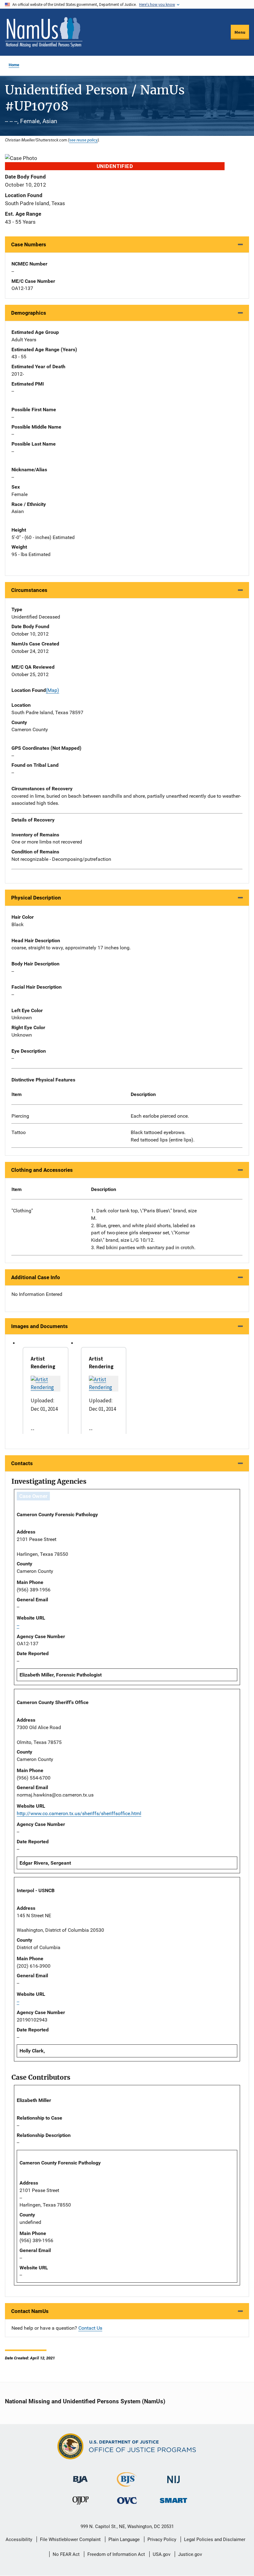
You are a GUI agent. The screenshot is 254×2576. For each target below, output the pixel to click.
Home (14, 65)
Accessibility (19, 2539)
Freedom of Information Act (116, 2554)
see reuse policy (83, 140)
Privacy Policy (162, 2539)
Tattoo (19, 1132)
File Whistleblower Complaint (70, 2539)
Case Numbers (29, 244)
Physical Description (36, 898)
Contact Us (90, 2328)
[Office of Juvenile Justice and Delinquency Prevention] (81, 2502)
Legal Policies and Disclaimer (215, 2539)
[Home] (44, 32)
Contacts (22, 1463)
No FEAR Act (66, 2554)
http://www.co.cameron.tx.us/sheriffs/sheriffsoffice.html (79, 1813)
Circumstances (29, 590)
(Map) (53, 690)
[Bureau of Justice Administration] (80, 2477)
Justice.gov (190, 2554)
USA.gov (162, 2554)
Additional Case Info (36, 1277)
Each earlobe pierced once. (160, 1116)
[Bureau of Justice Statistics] (127, 2484)
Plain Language (124, 2539)
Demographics (29, 313)
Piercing (20, 1116)
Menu (240, 32)
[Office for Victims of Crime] (127, 2500)
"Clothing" (22, 1211)
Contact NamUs (30, 2311)
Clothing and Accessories (42, 1170)
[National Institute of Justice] (173, 2477)
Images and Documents (39, 1326)
